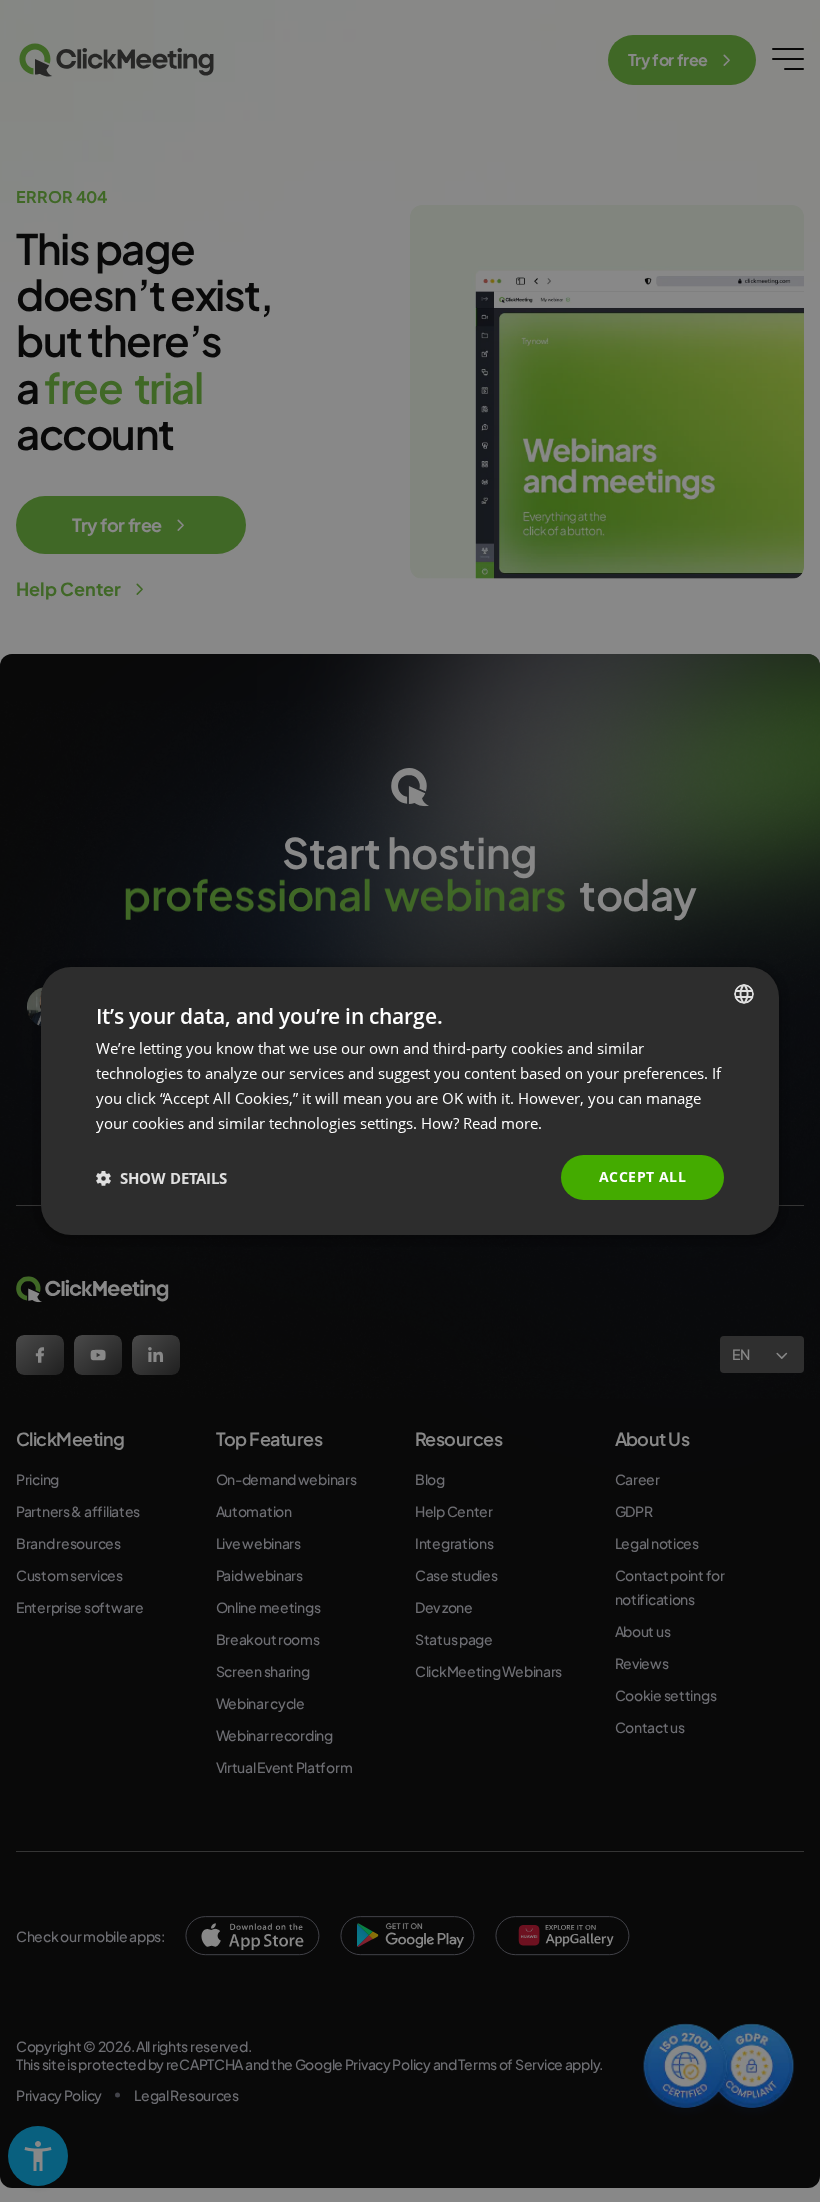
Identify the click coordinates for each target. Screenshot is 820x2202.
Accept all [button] (642, 1176)
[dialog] (410, 1101)
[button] (161, 1178)
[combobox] (744, 994)
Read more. (502, 1123)
